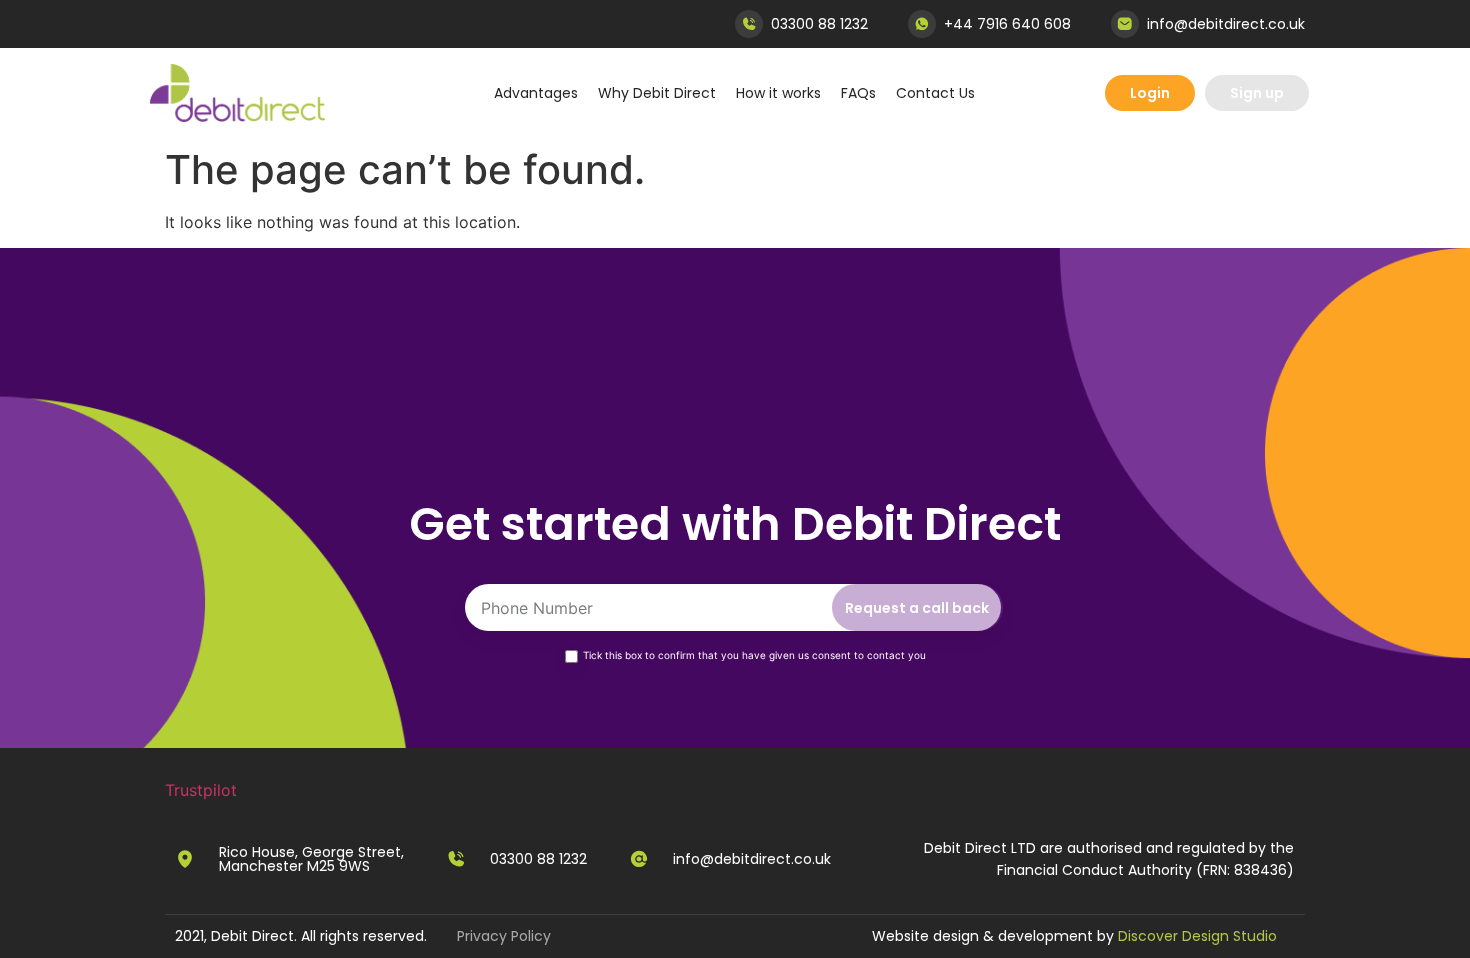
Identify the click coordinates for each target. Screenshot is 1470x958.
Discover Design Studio (1197, 936)
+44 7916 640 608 (1007, 24)
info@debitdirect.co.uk (1226, 24)
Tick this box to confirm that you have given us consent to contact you (754, 655)
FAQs (858, 93)
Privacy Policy (504, 936)
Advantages (536, 93)
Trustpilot (201, 790)
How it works (778, 93)
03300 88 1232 (819, 24)
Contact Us (935, 93)
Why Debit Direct (657, 93)
